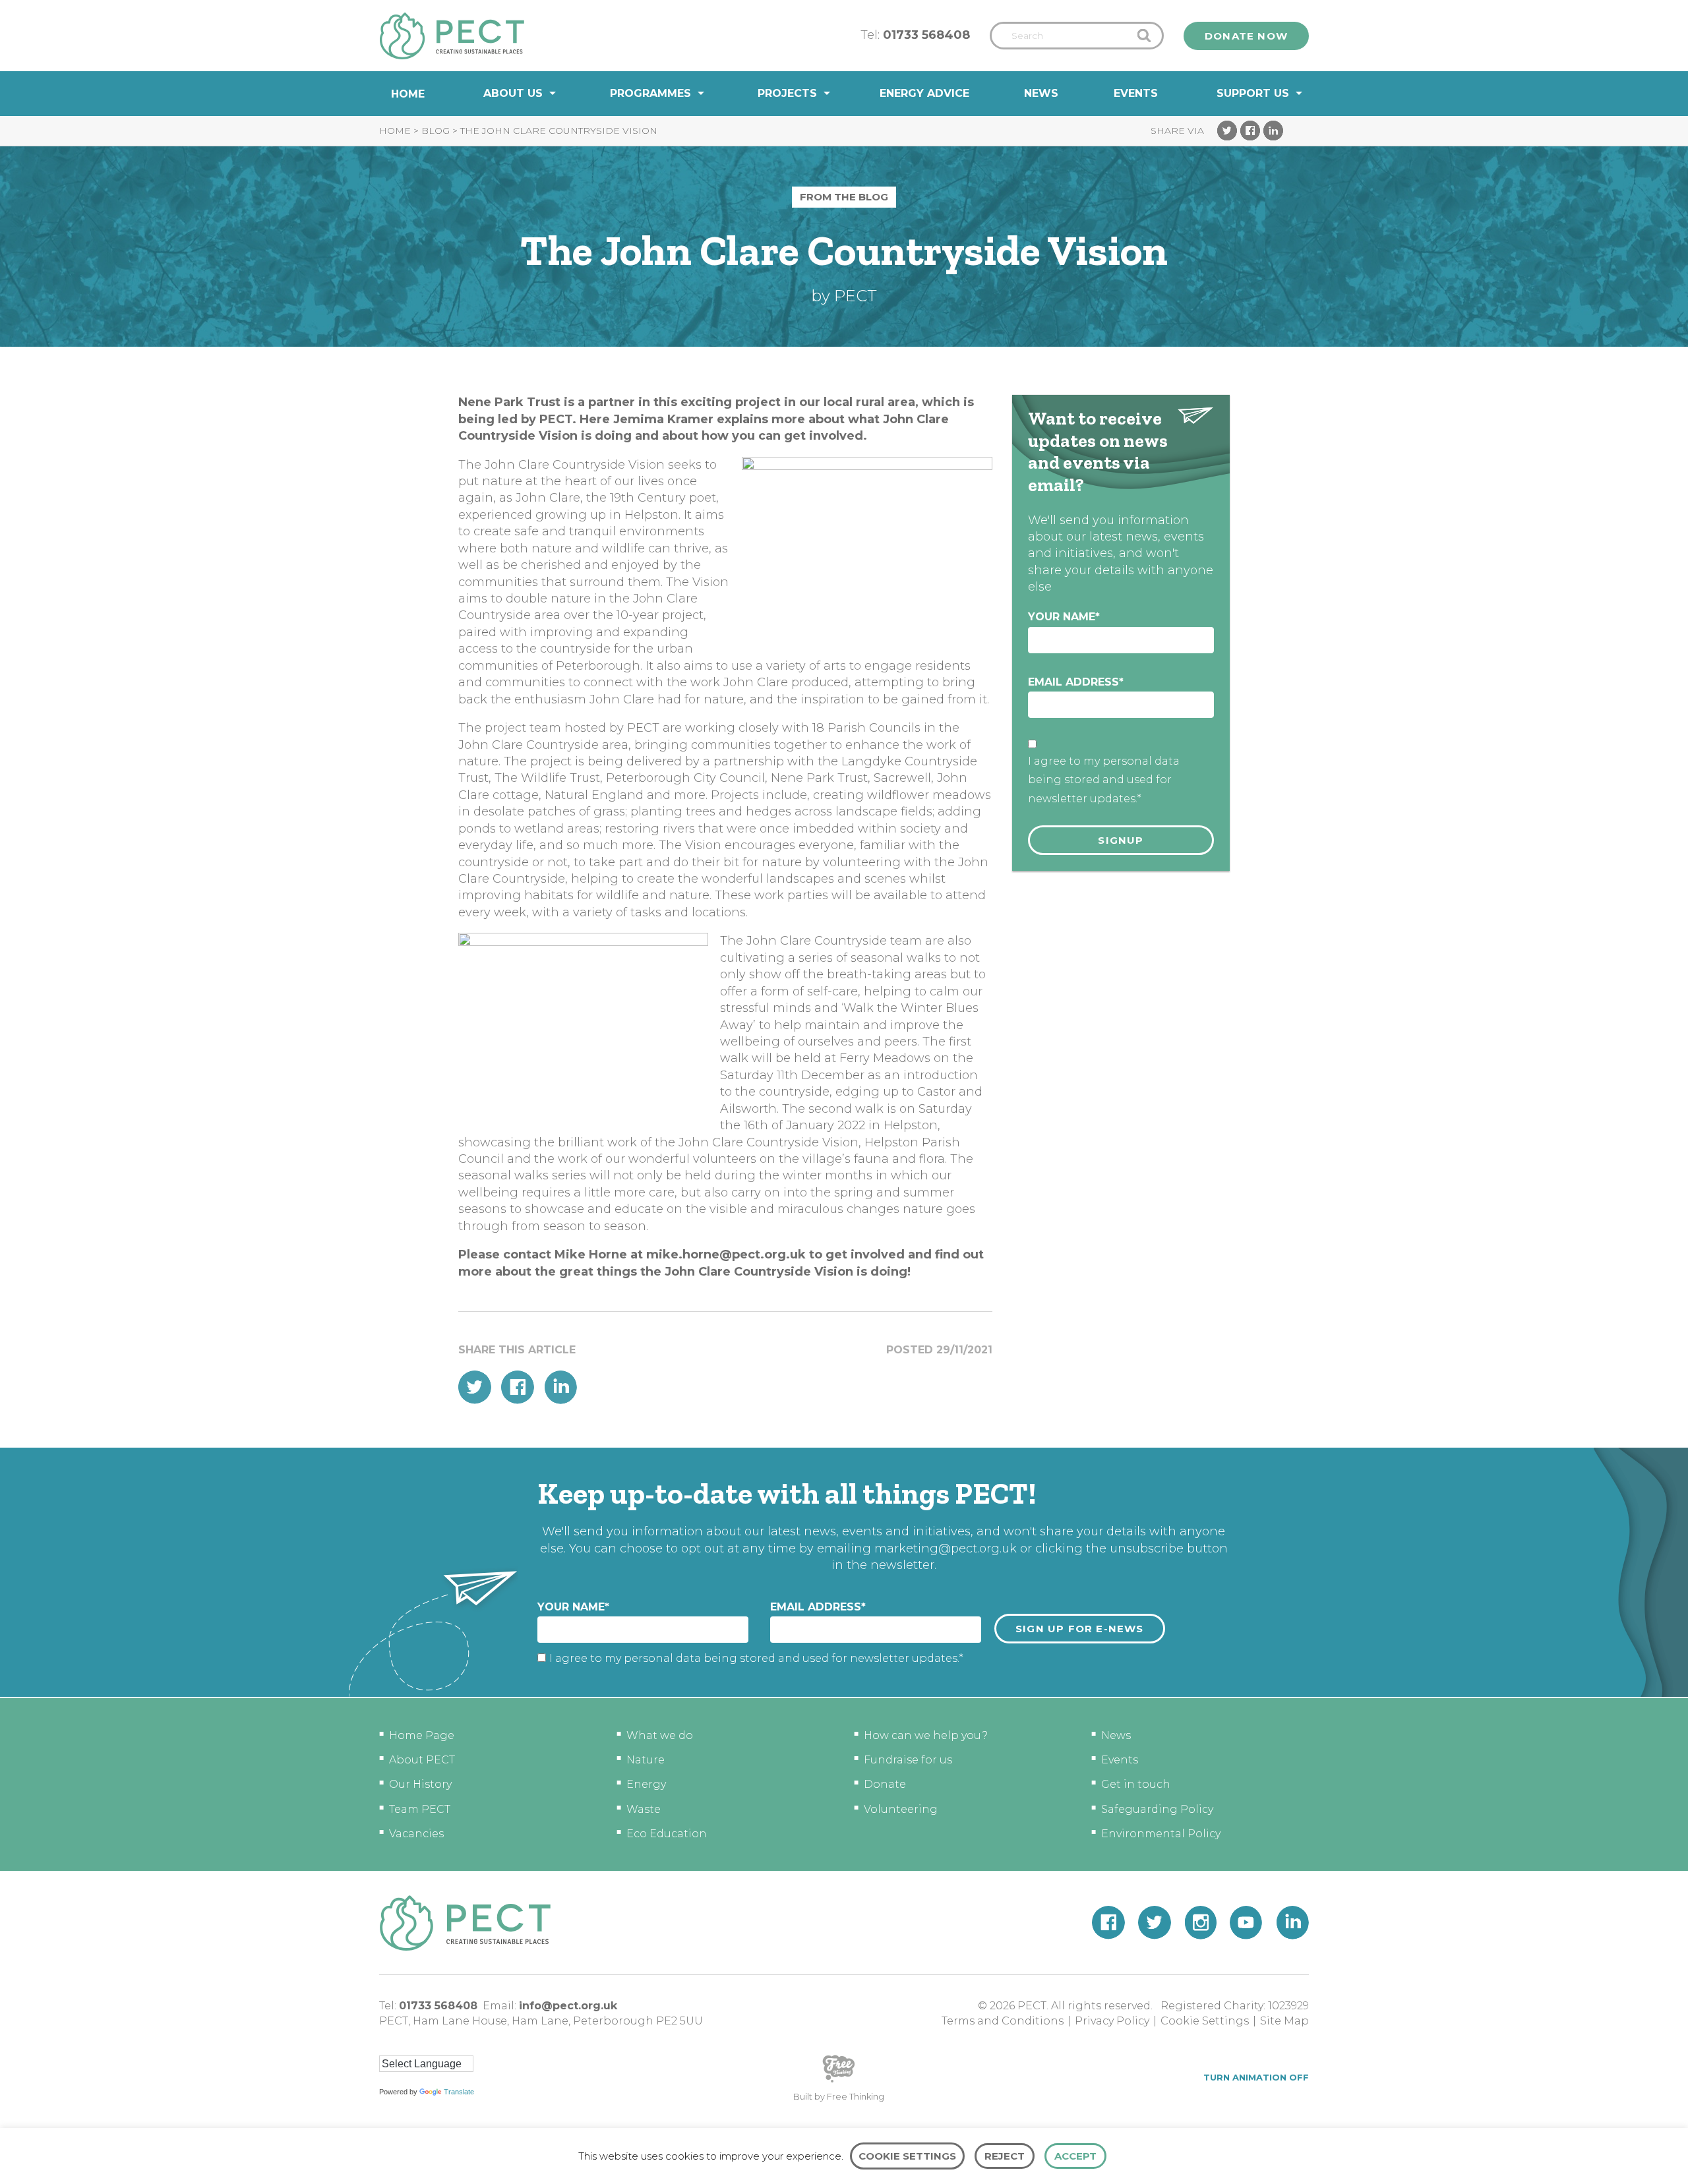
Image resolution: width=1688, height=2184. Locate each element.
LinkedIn (1273, 131)
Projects (787, 93)
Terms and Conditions (1003, 2021)
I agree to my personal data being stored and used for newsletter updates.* (1104, 780)
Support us (1253, 93)
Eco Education (667, 1834)
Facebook (1250, 131)
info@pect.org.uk (568, 2006)
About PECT (422, 1760)
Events (1136, 93)
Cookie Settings (1205, 2021)
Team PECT (420, 1809)
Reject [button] (1005, 2156)
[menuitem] (408, 94)
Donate (885, 1784)
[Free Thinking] (839, 2081)
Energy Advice (924, 93)
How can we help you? (926, 1735)
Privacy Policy (1112, 2021)
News (1041, 93)
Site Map (1284, 2021)
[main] (844, 782)
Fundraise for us (908, 1760)
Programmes (650, 93)
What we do (660, 1735)
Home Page (422, 1735)
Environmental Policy (1161, 1834)
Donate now (1246, 36)
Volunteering (901, 1809)
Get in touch (1136, 1784)
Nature (646, 1760)
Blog (436, 131)
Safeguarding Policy (1157, 1809)
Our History (420, 1784)
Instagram (1200, 1923)
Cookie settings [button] (907, 2156)
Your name (1064, 617)
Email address (1076, 682)
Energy (646, 1784)
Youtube (1246, 1923)
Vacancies (416, 1834)
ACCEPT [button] (1075, 2156)
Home (408, 94)
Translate (459, 2092)
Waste (644, 1809)
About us (513, 93)
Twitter (1227, 131)
